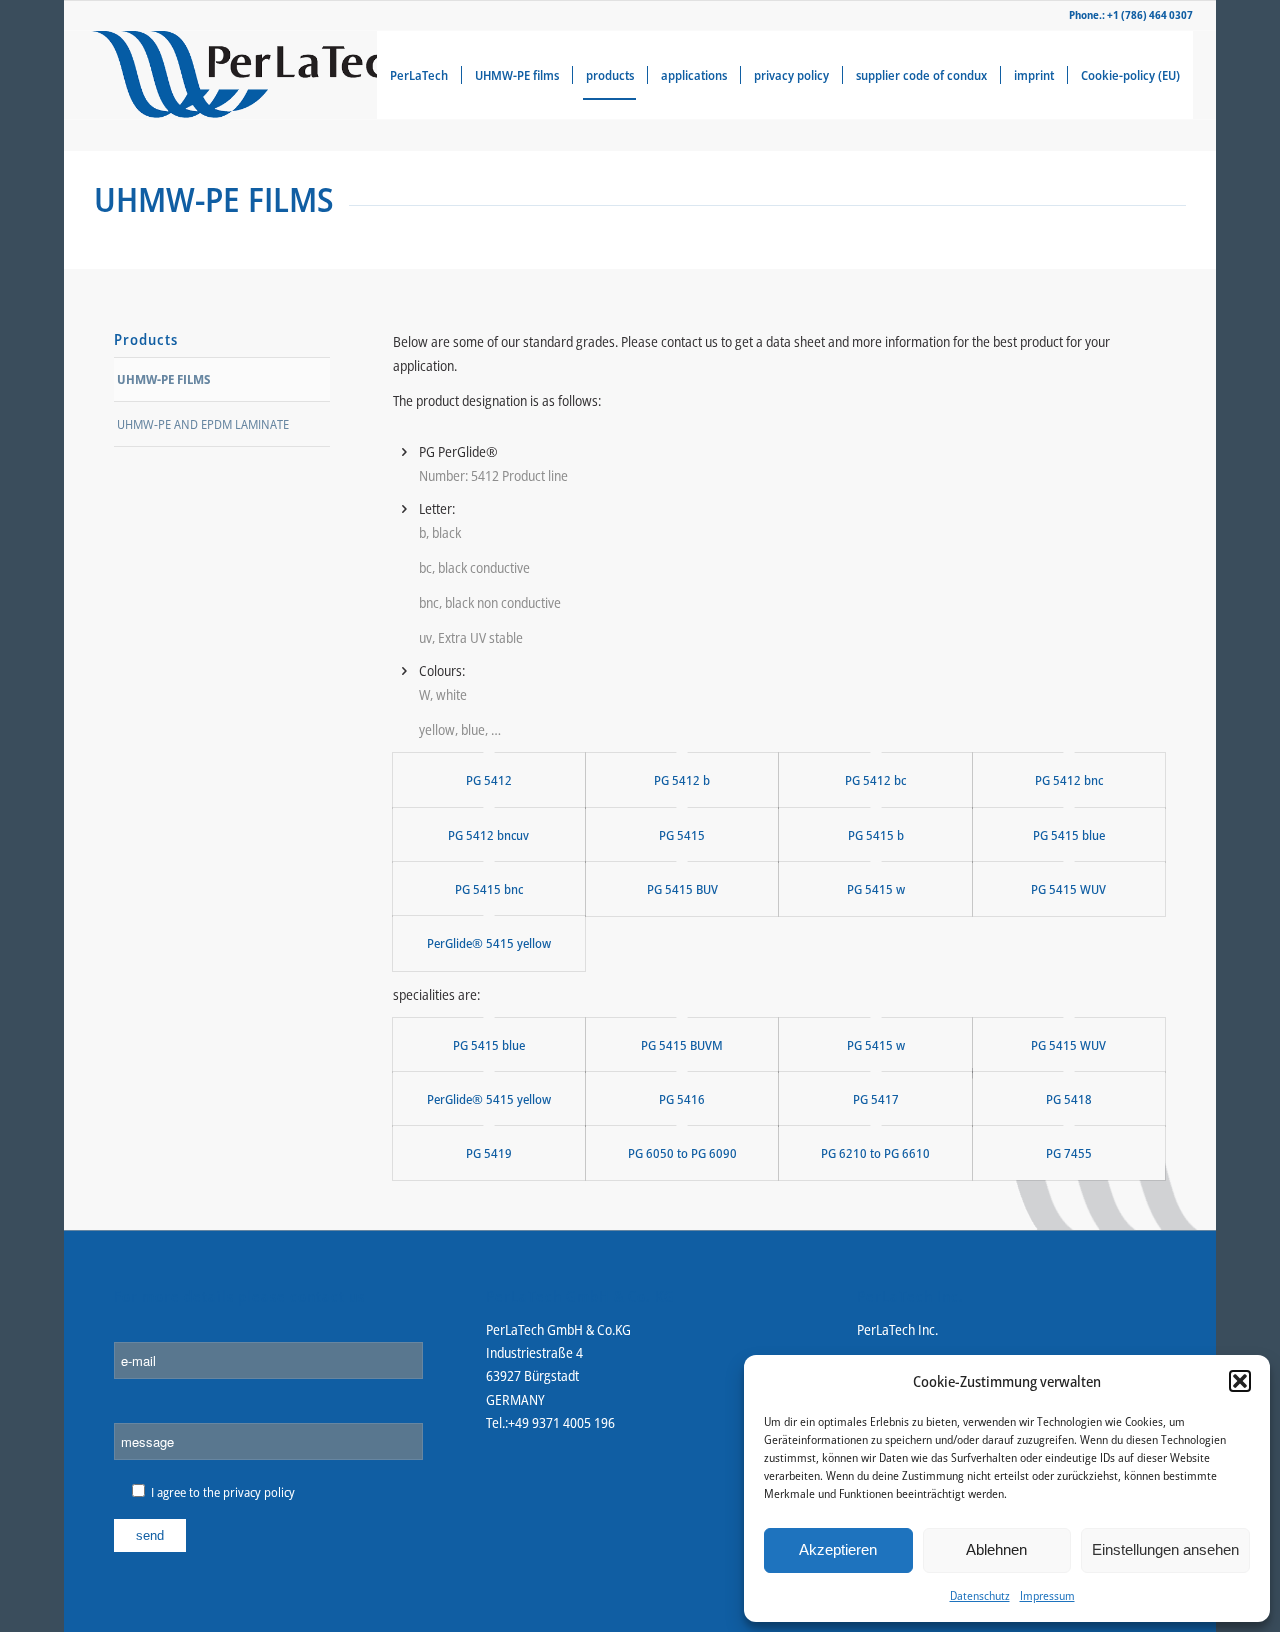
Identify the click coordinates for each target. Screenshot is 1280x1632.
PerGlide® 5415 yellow (489, 943)
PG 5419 (489, 1153)
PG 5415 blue (1069, 835)
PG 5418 (1069, 1099)
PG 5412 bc (875, 780)
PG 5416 (682, 1099)
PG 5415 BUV (682, 889)
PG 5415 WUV (1068, 889)
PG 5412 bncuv (488, 835)
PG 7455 (1069, 1153)
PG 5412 (489, 780)
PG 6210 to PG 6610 (875, 1153)
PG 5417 (876, 1099)
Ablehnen (996, 1549)
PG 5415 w (876, 889)
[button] (1240, 1381)
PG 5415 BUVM (682, 1045)
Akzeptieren (838, 1549)
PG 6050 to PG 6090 (682, 1153)
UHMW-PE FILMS (163, 379)
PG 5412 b (682, 780)
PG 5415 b (876, 835)
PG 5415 (682, 835)
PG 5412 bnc (1069, 780)
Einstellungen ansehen (1165, 1549)
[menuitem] (419, 75)
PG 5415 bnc (489, 889)
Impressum (1047, 1595)
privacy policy (259, 1492)
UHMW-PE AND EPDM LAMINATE (203, 424)
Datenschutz (980, 1595)
